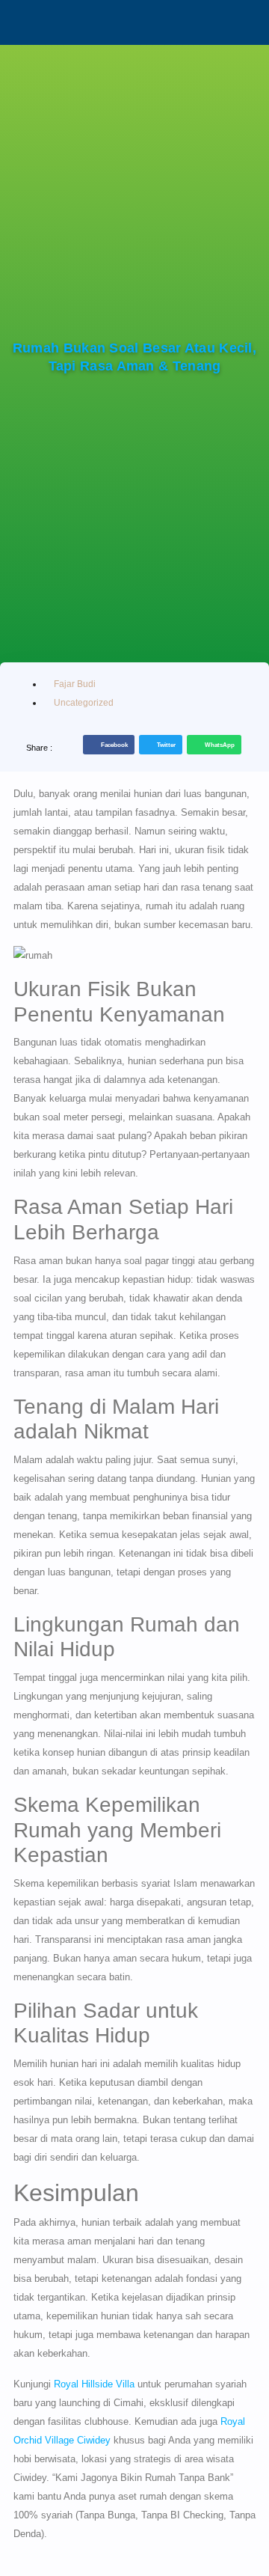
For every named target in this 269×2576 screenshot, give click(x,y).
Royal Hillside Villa (94, 2384)
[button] (109, 745)
